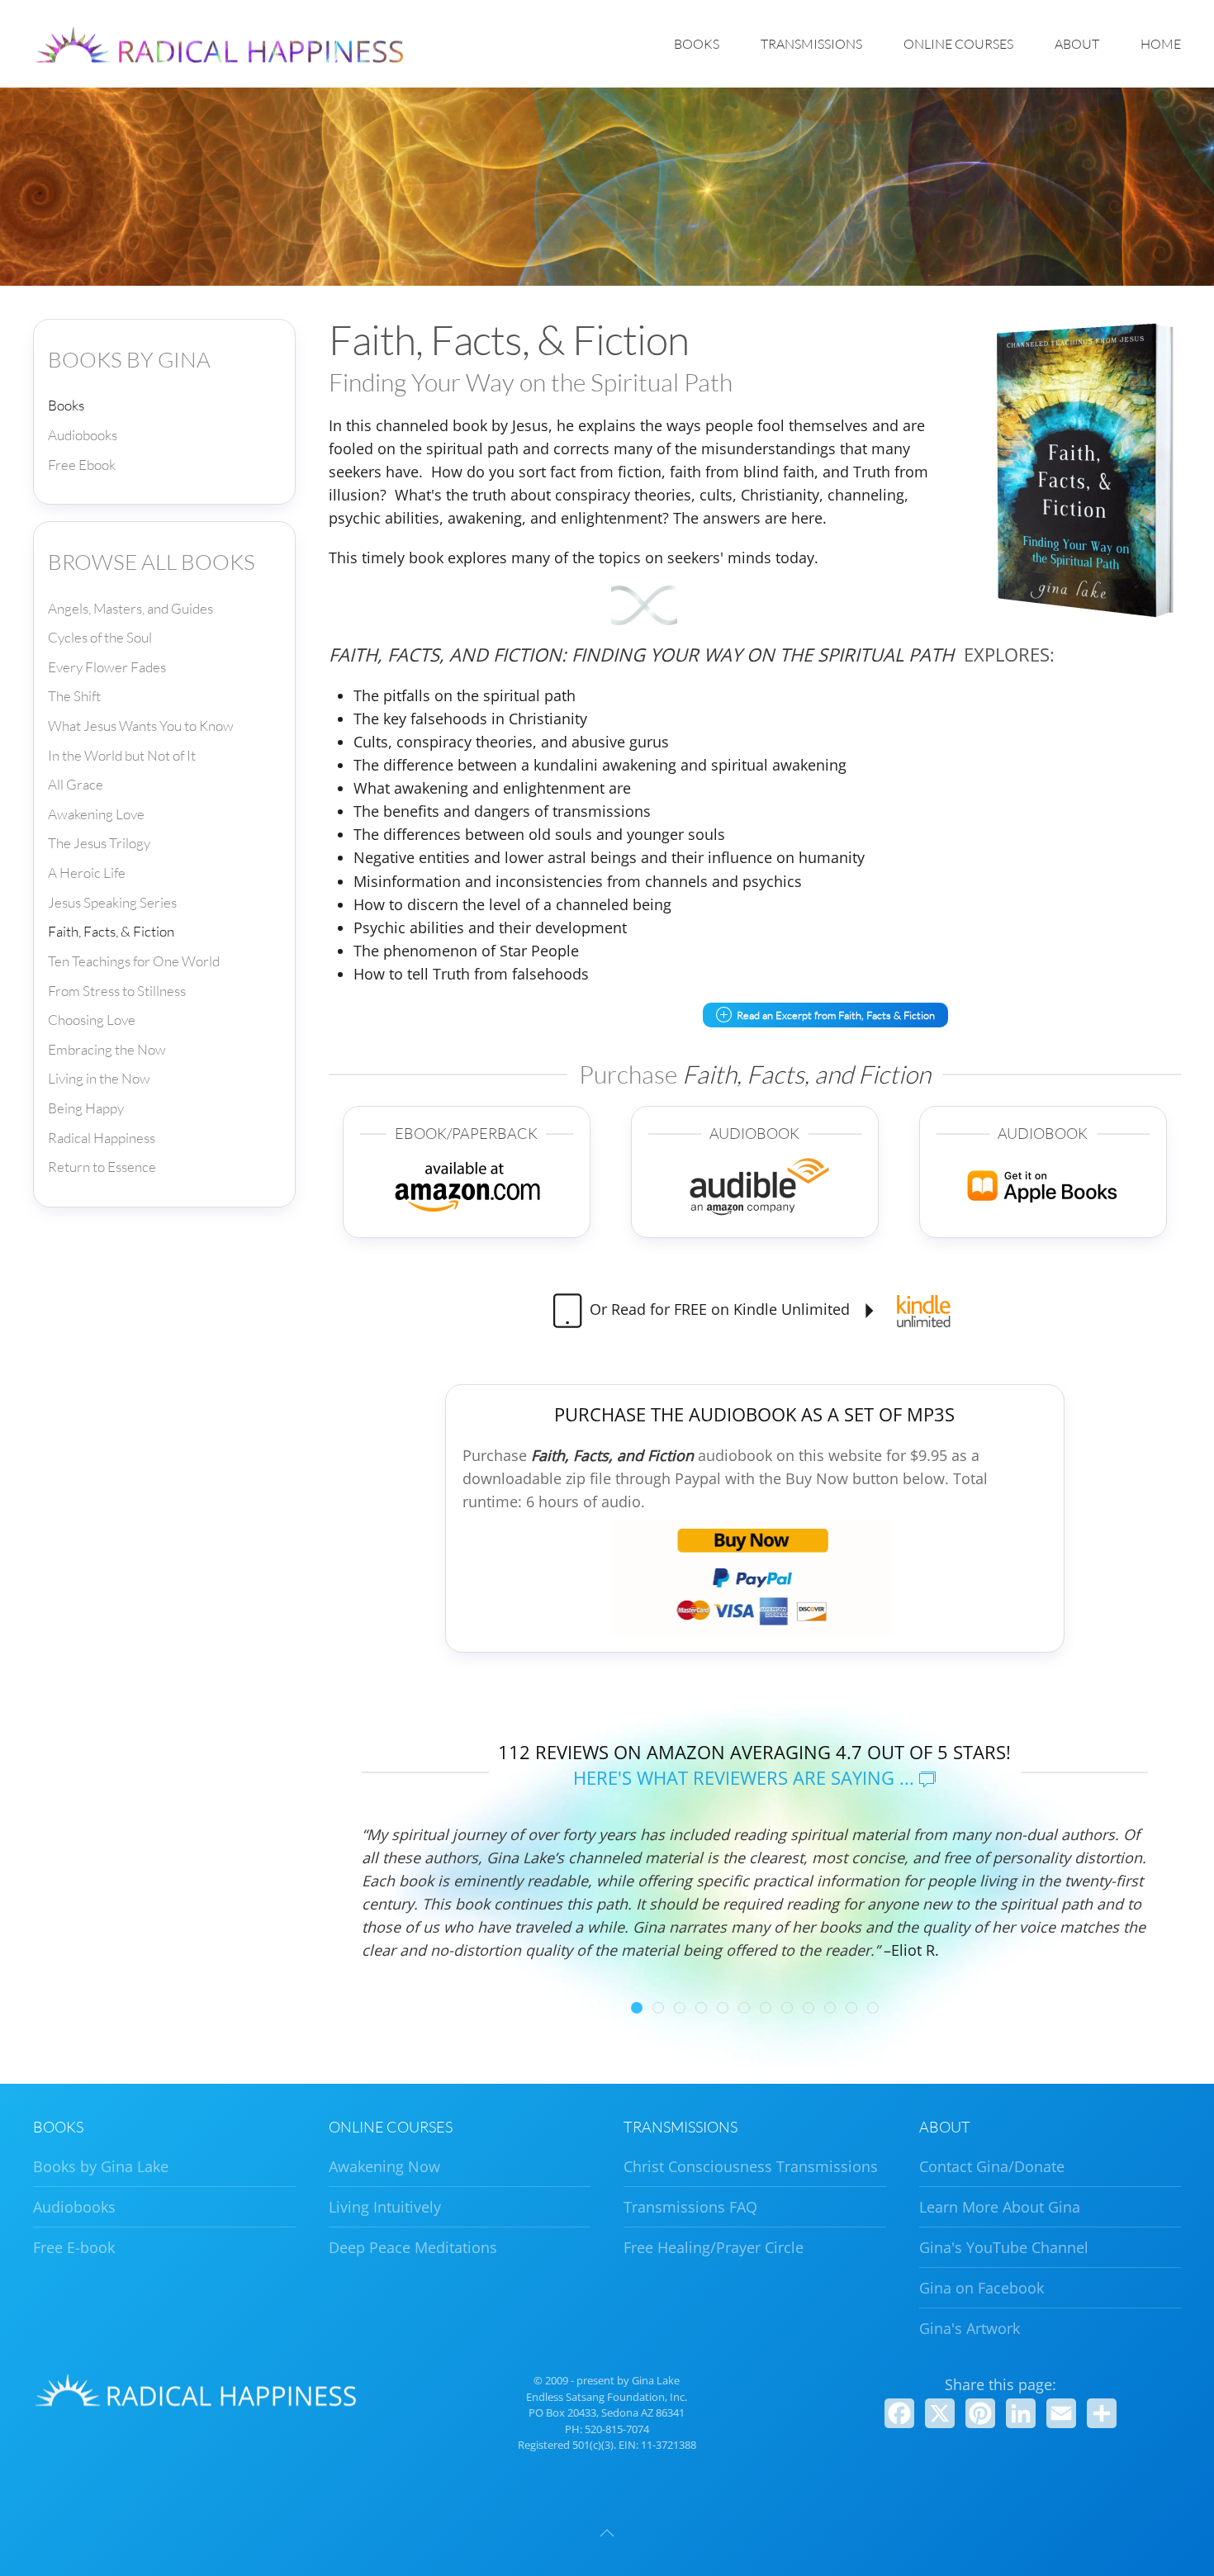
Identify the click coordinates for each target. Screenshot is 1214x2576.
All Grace (76, 784)
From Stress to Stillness (117, 991)
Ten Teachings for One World (134, 961)
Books (66, 405)
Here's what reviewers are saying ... (746, 1777)
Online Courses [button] (958, 44)
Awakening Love (96, 814)
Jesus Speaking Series (112, 902)
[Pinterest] (980, 2413)
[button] (607, 2533)
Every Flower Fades (107, 667)
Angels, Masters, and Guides (130, 608)
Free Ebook (82, 465)
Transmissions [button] (811, 44)
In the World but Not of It (122, 755)
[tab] (637, 2008)
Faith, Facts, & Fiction (111, 931)
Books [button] (697, 44)
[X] (940, 2413)
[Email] (1061, 2413)
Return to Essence (102, 1167)
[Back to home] (223, 44)
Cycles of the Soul (100, 637)
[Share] (1102, 2413)
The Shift (74, 696)
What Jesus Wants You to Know (141, 726)
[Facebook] (899, 2413)
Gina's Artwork (970, 2328)
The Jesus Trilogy (99, 843)
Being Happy (86, 1108)
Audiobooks (83, 435)
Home (1161, 44)
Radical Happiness (102, 1138)
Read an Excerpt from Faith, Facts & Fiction (836, 1015)
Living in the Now (99, 1078)
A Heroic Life (87, 873)
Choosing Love (92, 1020)
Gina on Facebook (982, 2288)
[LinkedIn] (1021, 2413)
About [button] (1077, 44)
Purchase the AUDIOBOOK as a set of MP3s (754, 1414)
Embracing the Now (107, 1049)
